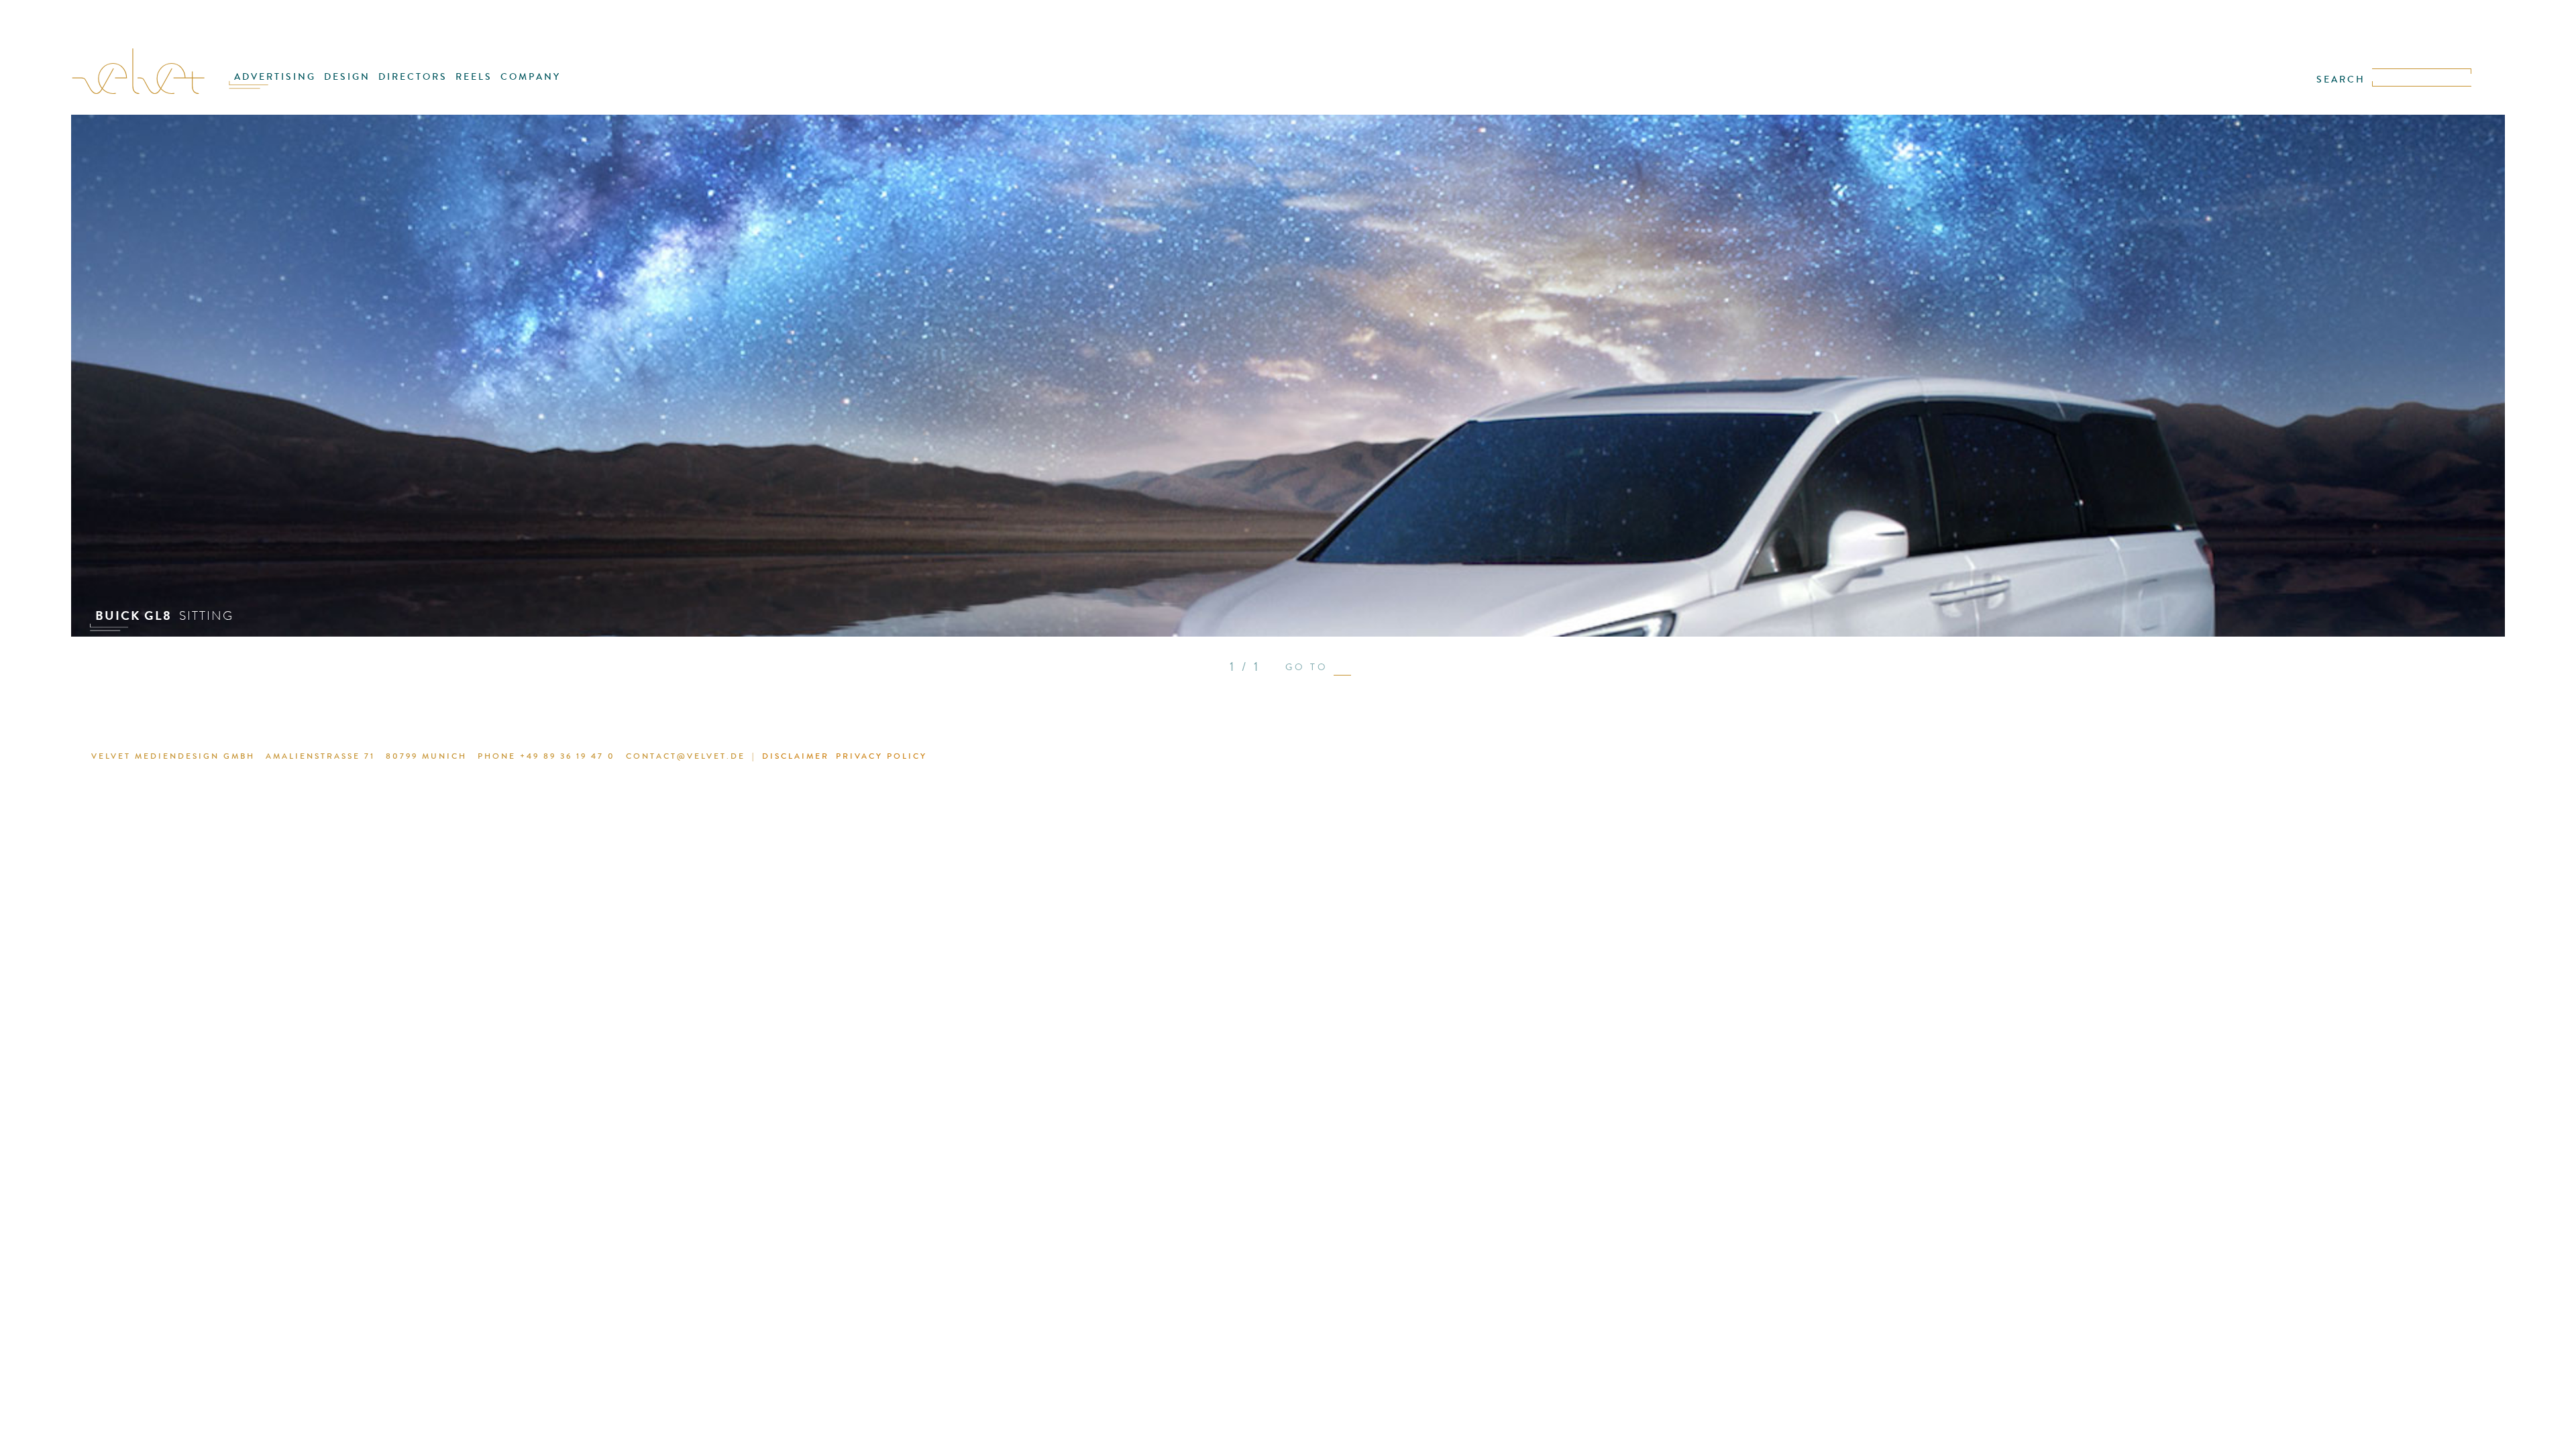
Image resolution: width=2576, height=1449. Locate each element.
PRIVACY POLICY (881, 756)
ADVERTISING (275, 77)
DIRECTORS (413, 77)
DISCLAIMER (796, 756)
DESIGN (347, 77)
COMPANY (531, 77)
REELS (474, 77)
